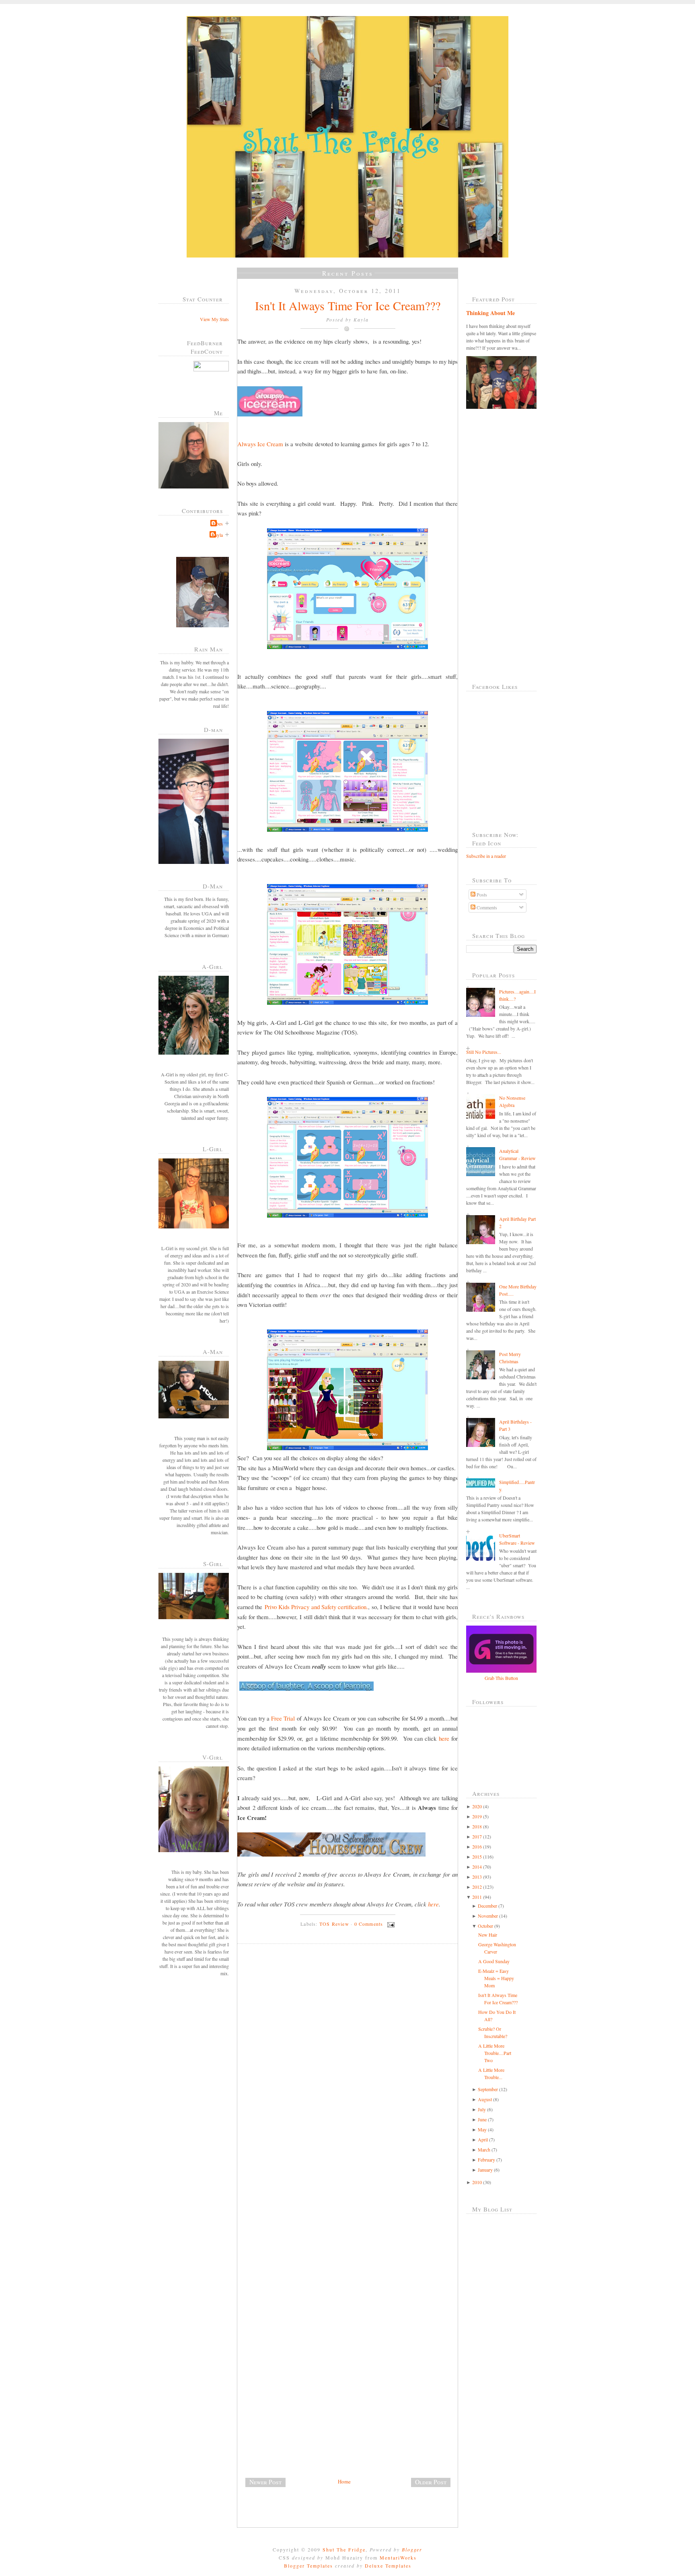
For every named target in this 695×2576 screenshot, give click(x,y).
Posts (481, 894)
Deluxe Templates (388, 2566)
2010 (477, 2182)
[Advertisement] (298, 2421)
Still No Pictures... (484, 1052)
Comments (486, 907)
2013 (477, 1877)
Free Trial (283, 1718)
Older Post (431, 2482)
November (488, 1916)
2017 (477, 1836)
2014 (477, 1867)
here (444, 1738)
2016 (477, 1846)
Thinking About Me (490, 313)
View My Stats (214, 319)
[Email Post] (390, 1924)
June (482, 2119)
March (484, 2149)
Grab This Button (501, 1678)
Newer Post (265, 2482)
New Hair (488, 1935)
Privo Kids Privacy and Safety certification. (317, 1607)
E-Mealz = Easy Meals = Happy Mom (496, 1978)
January (485, 2170)
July (482, 2109)
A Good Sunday (494, 1961)
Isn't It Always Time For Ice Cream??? (348, 305)
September (488, 2089)
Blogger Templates (308, 2566)
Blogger (412, 2549)
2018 (477, 1826)
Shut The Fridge (344, 2549)
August (485, 2099)
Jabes (218, 523)
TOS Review (334, 1924)
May (482, 2129)
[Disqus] (351, 2061)
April (483, 2139)
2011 (477, 1897)
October (485, 1926)
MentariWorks (398, 2557)
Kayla (217, 535)
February (486, 2160)
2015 (477, 1857)
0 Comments (369, 1924)
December (487, 1906)
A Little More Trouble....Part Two (495, 2053)
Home (344, 2481)
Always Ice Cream (260, 444)
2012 (477, 1887)
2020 (477, 1806)
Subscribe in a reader (486, 856)
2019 (477, 1816)
